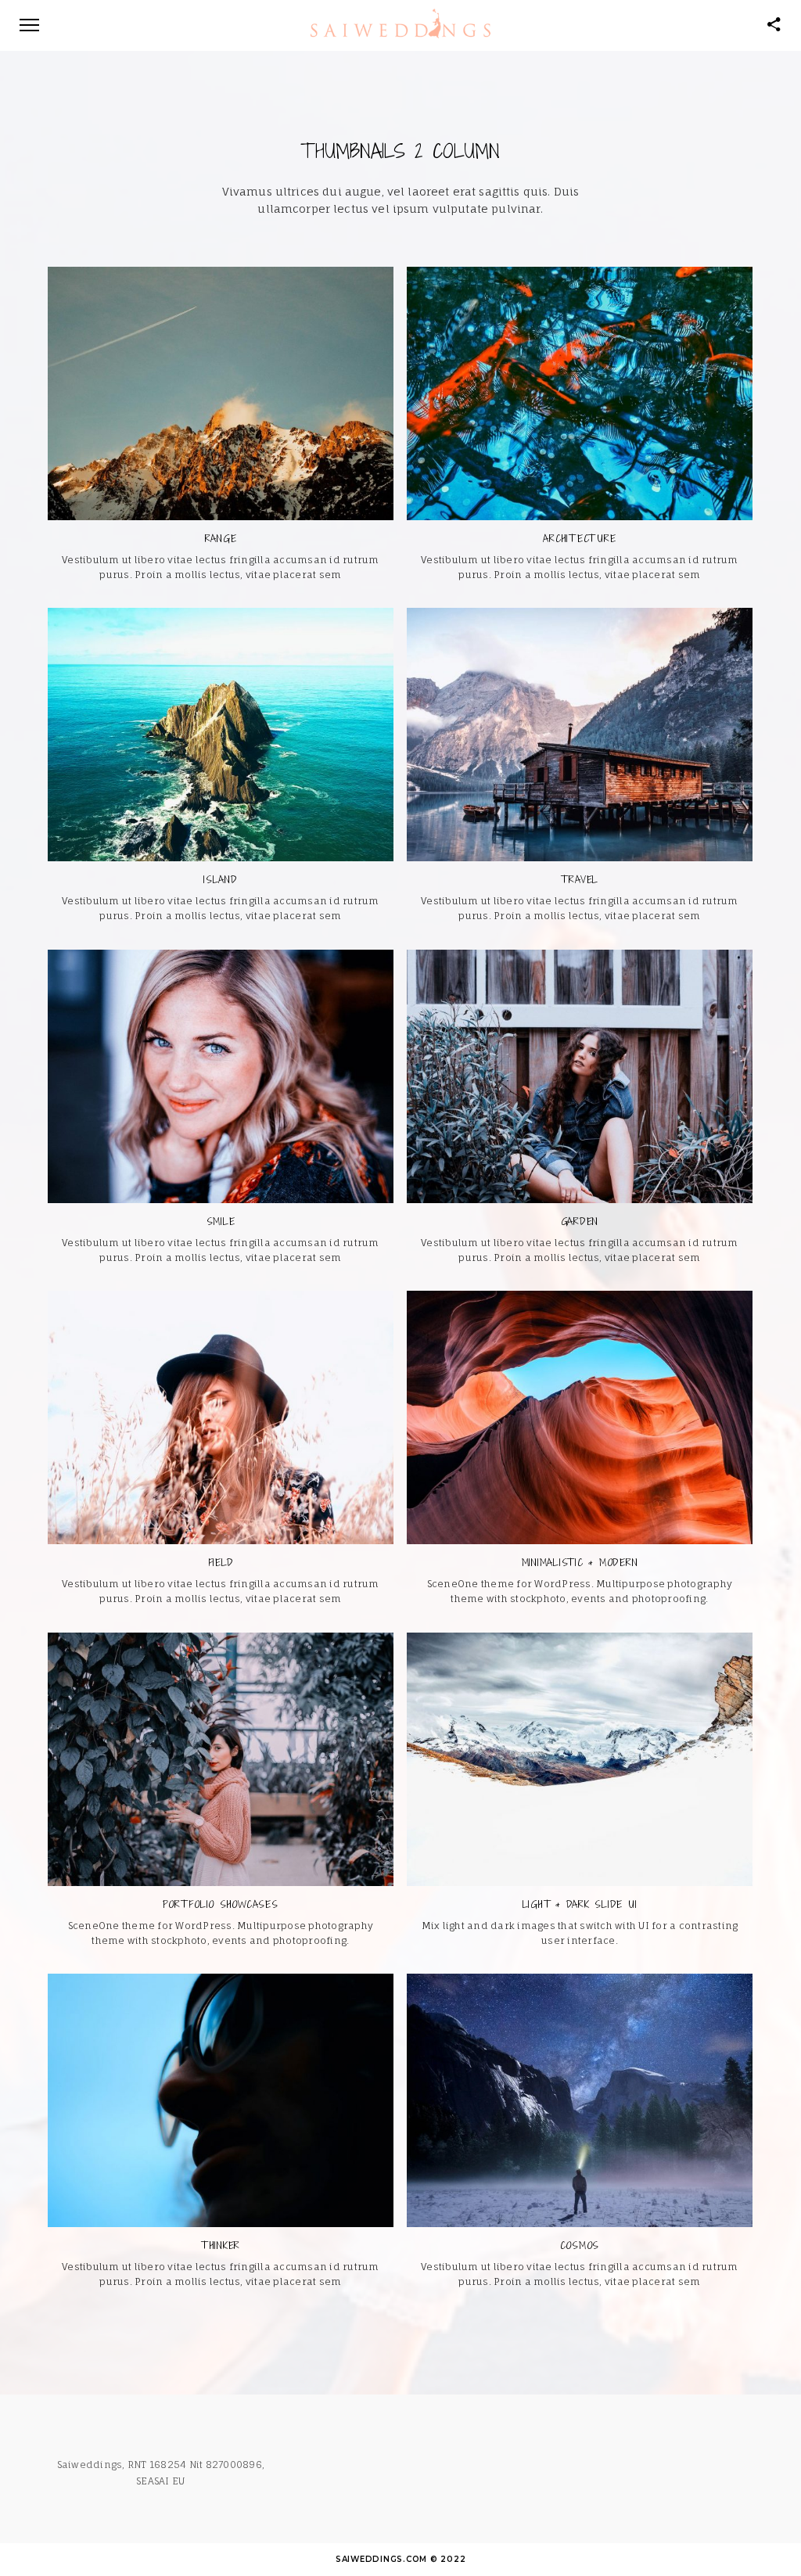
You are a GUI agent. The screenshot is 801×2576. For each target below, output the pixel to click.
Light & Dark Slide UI (580, 1904)
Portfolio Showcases (220, 1904)
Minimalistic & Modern (580, 1563)
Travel (580, 880)
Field (221, 1563)
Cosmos (580, 2245)
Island (221, 880)
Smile (221, 1222)
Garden (580, 1222)
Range (221, 539)
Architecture (579, 539)
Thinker (221, 2245)
